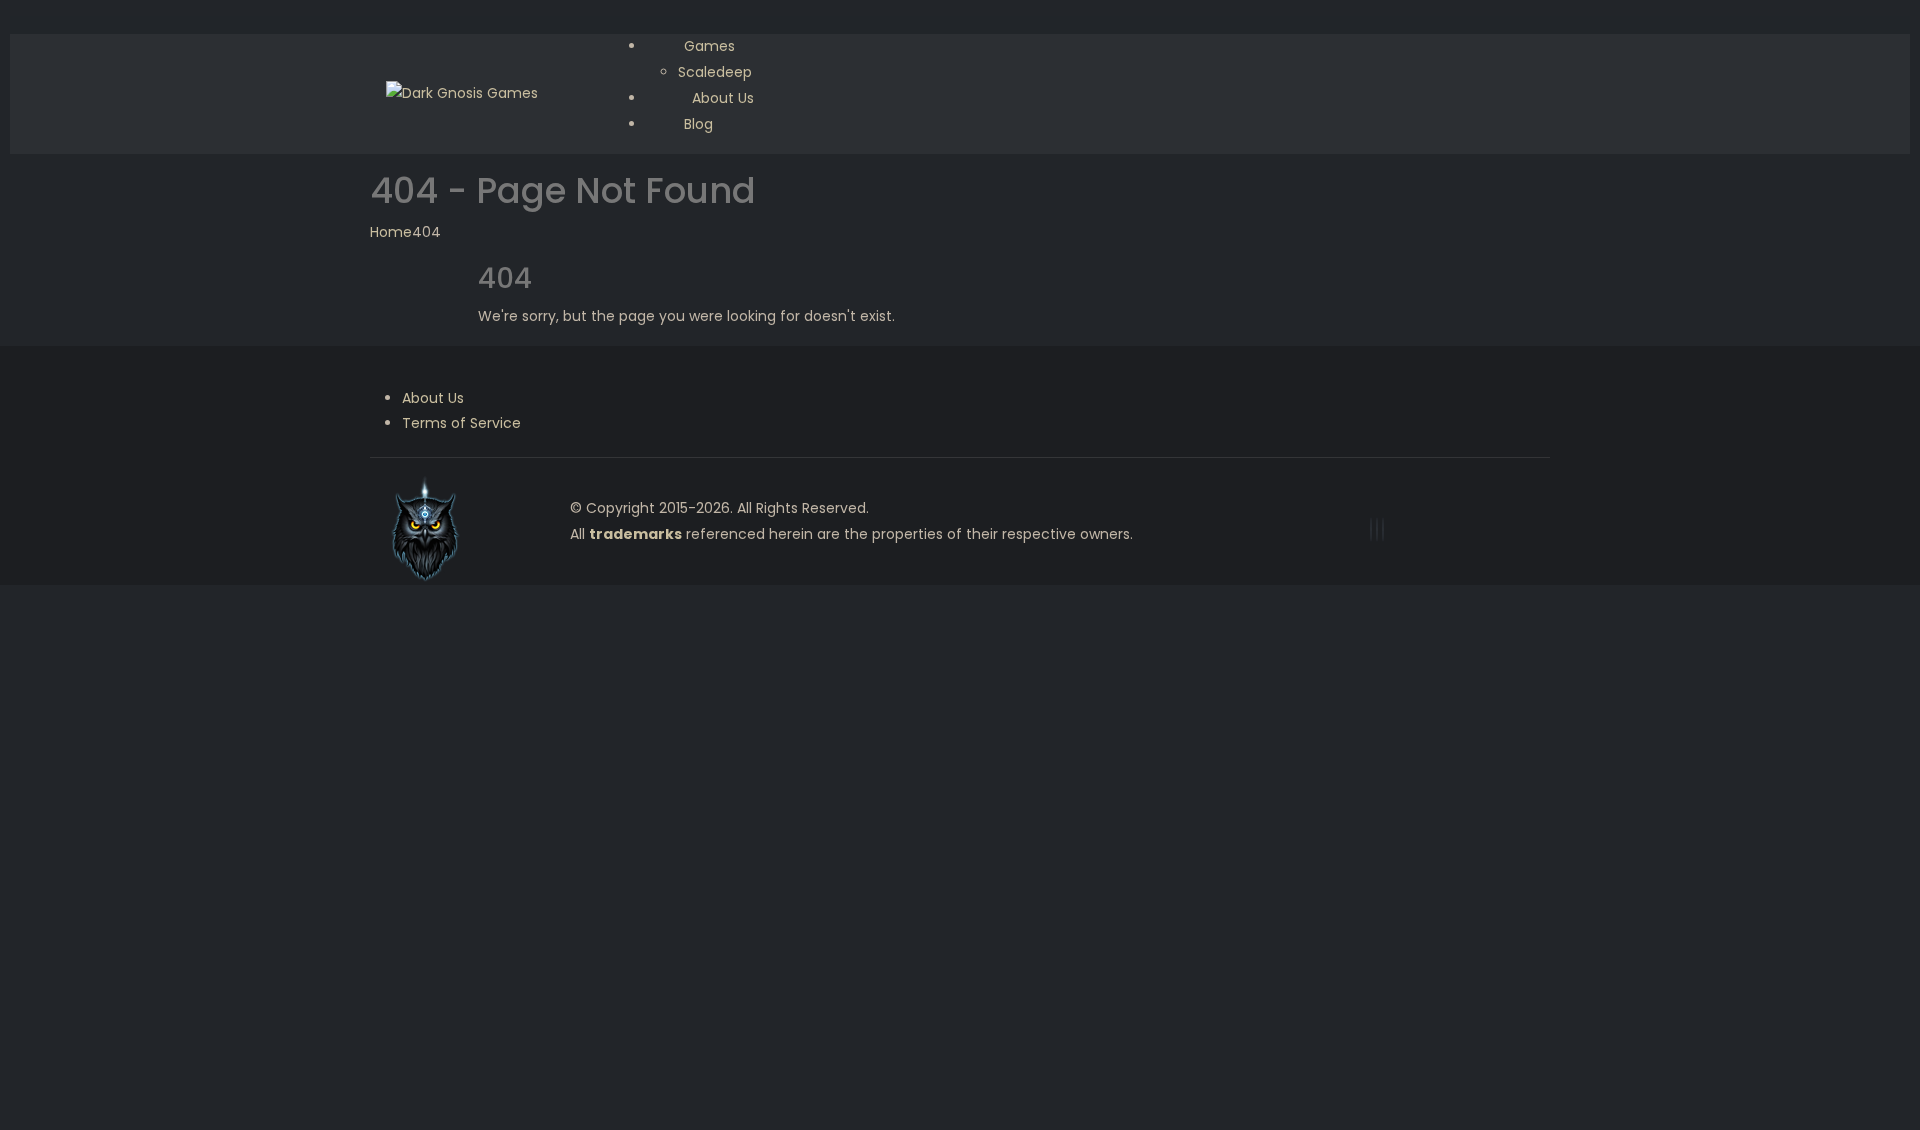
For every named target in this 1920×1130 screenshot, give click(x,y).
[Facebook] (1371, 529)
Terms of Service (461, 423)
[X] (1377, 529)
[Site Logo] (462, 93)
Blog (698, 124)
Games (709, 46)
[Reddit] (1383, 529)
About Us (433, 398)
